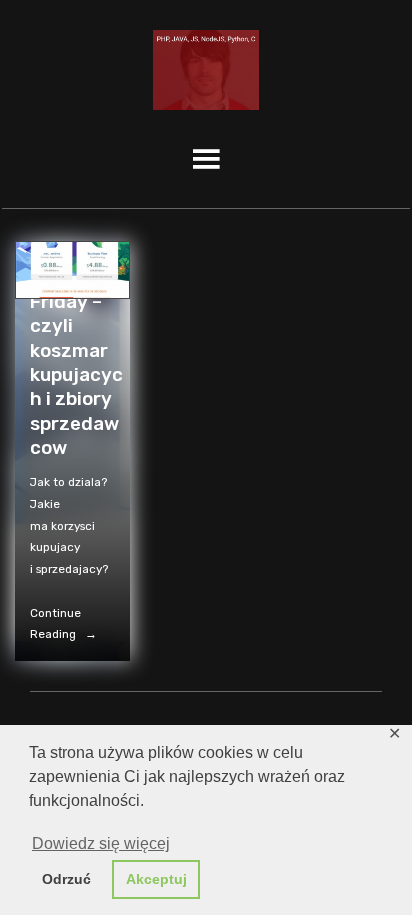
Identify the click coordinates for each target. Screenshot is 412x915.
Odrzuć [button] (66, 879)
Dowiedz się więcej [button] (101, 843)
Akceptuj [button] (156, 879)
